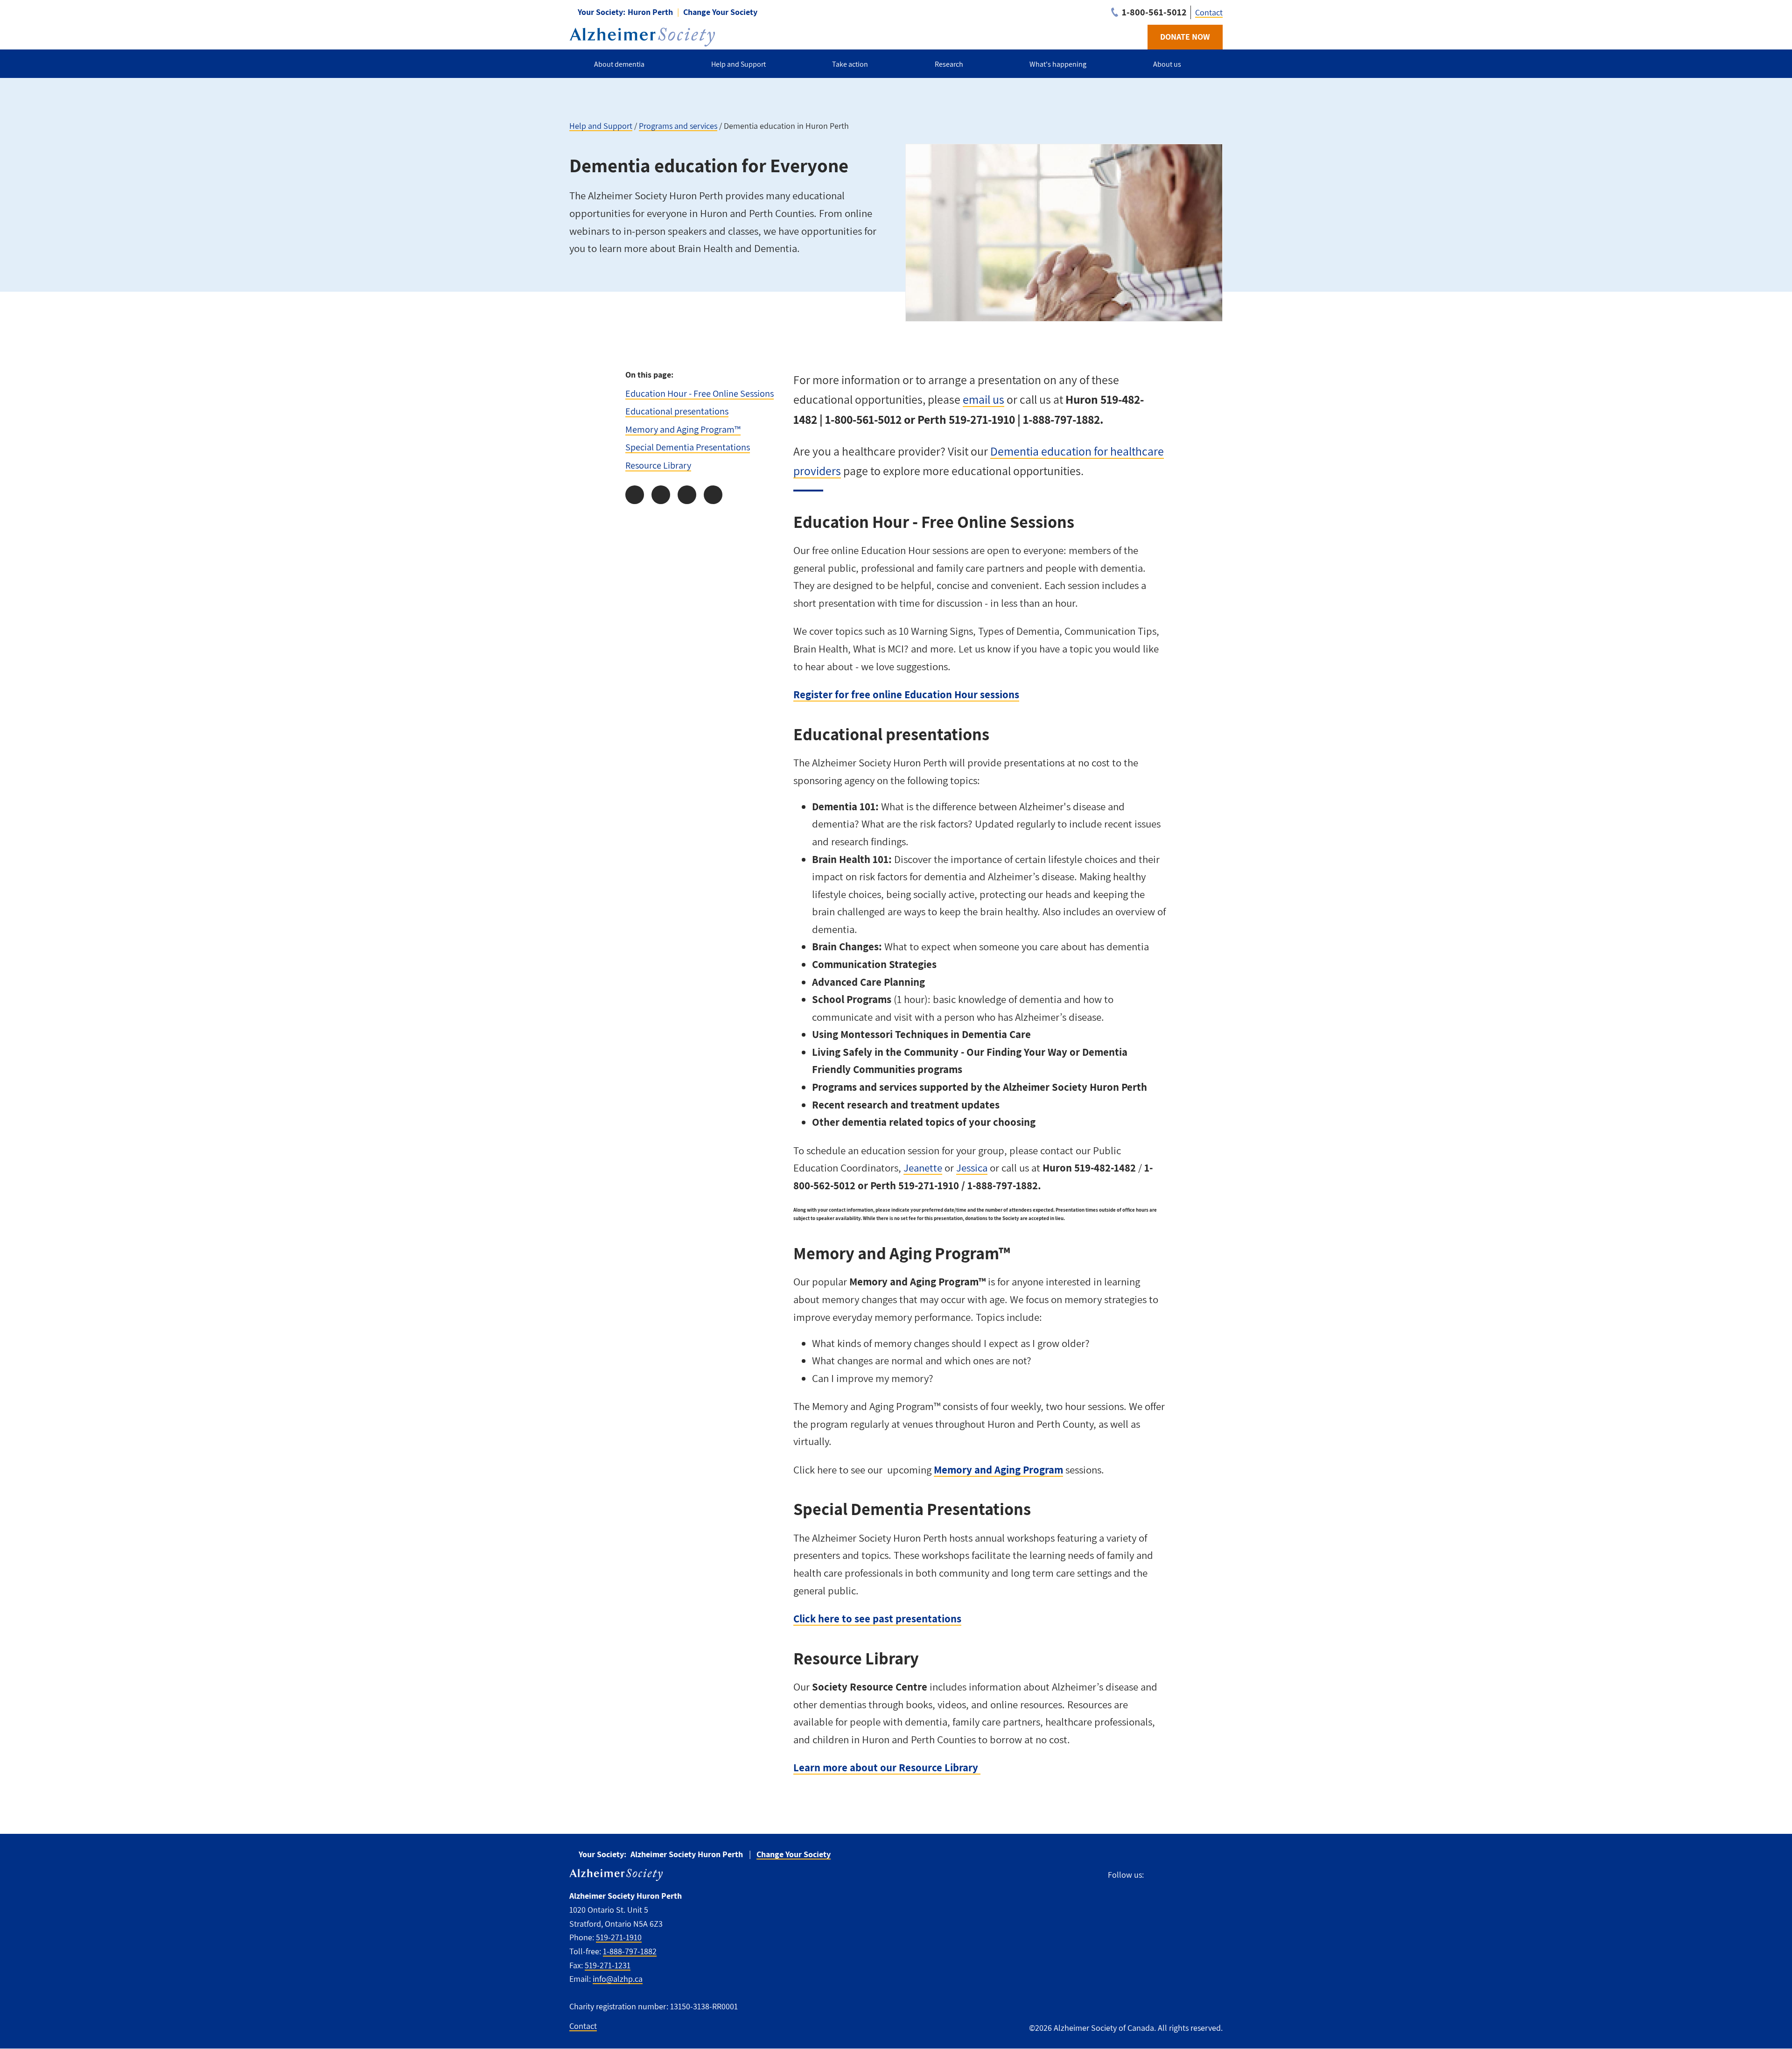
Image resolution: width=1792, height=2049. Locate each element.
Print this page (713, 495)
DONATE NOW (1185, 37)
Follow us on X (1173, 1874)
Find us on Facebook (1155, 1874)
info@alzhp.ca (618, 1979)
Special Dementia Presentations (688, 447)
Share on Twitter (661, 495)
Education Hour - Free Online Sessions (700, 393)
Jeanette (923, 1168)
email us (983, 399)
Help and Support (601, 126)
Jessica (972, 1168)
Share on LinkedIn (687, 495)
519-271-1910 (619, 1937)
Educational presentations (677, 411)
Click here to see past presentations (877, 1619)
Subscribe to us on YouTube (1215, 1874)
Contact (1209, 12)
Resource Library (658, 465)
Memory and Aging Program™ (683, 429)
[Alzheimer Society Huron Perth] (642, 37)
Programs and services (678, 126)
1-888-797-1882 (630, 1951)
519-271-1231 (608, 1965)
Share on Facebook (635, 495)
